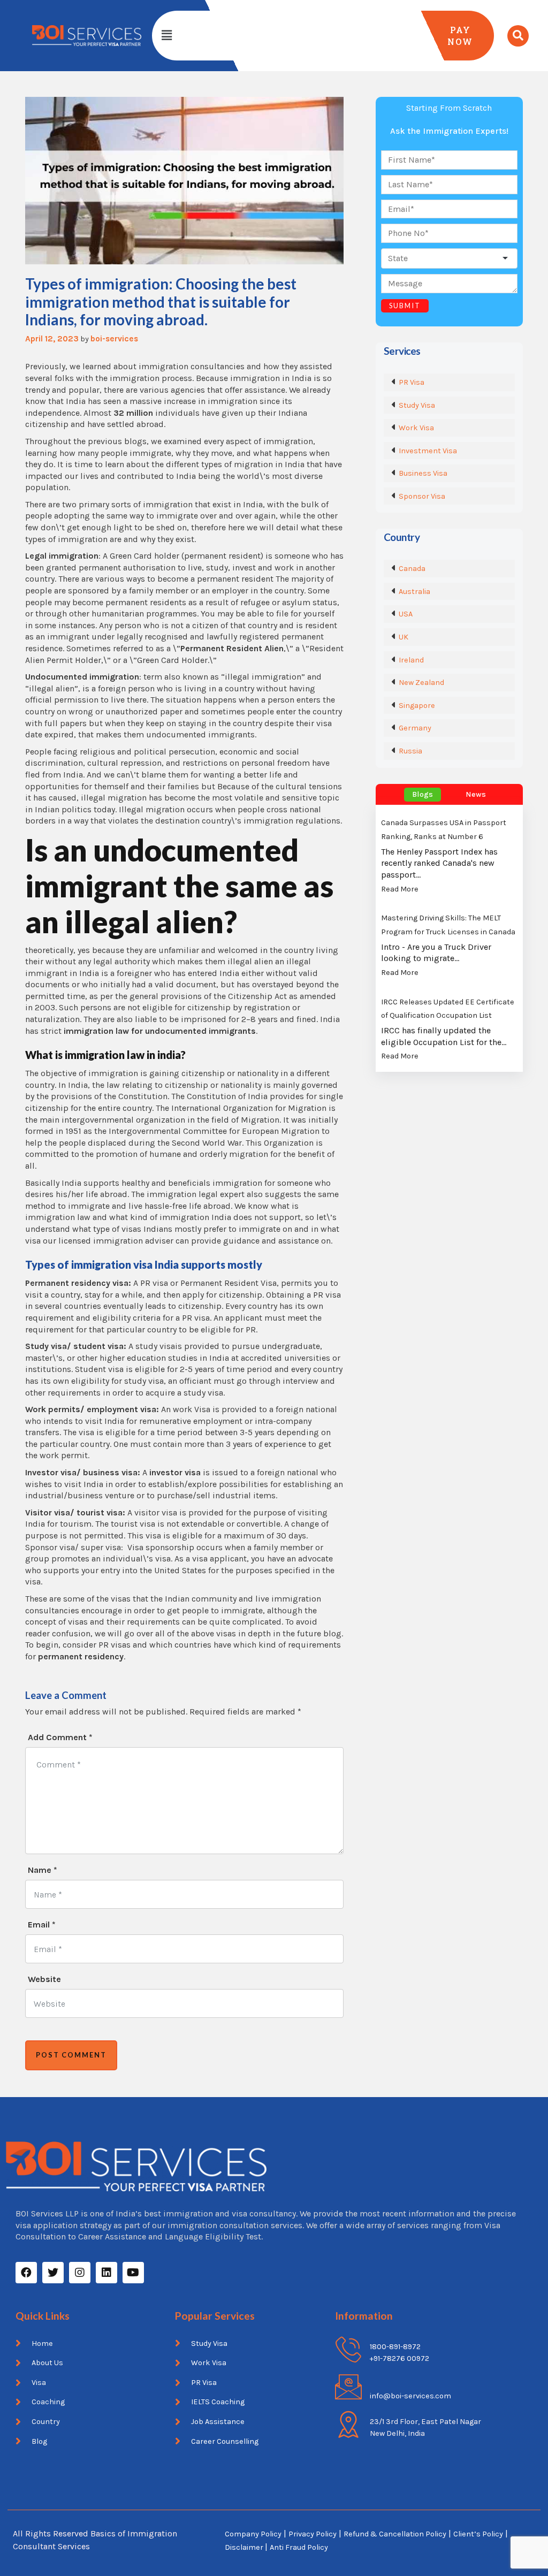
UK (404, 637)
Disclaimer (245, 2547)
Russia (410, 751)
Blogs (423, 794)
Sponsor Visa (422, 496)
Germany (415, 728)
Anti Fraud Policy (299, 2547)
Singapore (417, 706)
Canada (412, 569)
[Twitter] (53, 2273)
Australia (414, 592)
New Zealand (421, 683)
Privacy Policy (313, 2534)
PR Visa (412, 382)
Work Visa (416, 428)
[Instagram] (80, 2273)
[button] (166, 35)
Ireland (411, 660)
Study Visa (417, 405)
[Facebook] (26, 2273)
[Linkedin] (106, 2273)
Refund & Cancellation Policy (395, 2534)
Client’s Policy (478, 2534)
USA (406, 614)
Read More (400, 889)
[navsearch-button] (518, 36)
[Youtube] (133, 2273)
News (476, 794)
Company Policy (253, 2534)
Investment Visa (428, 451)
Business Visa (423, 473)
